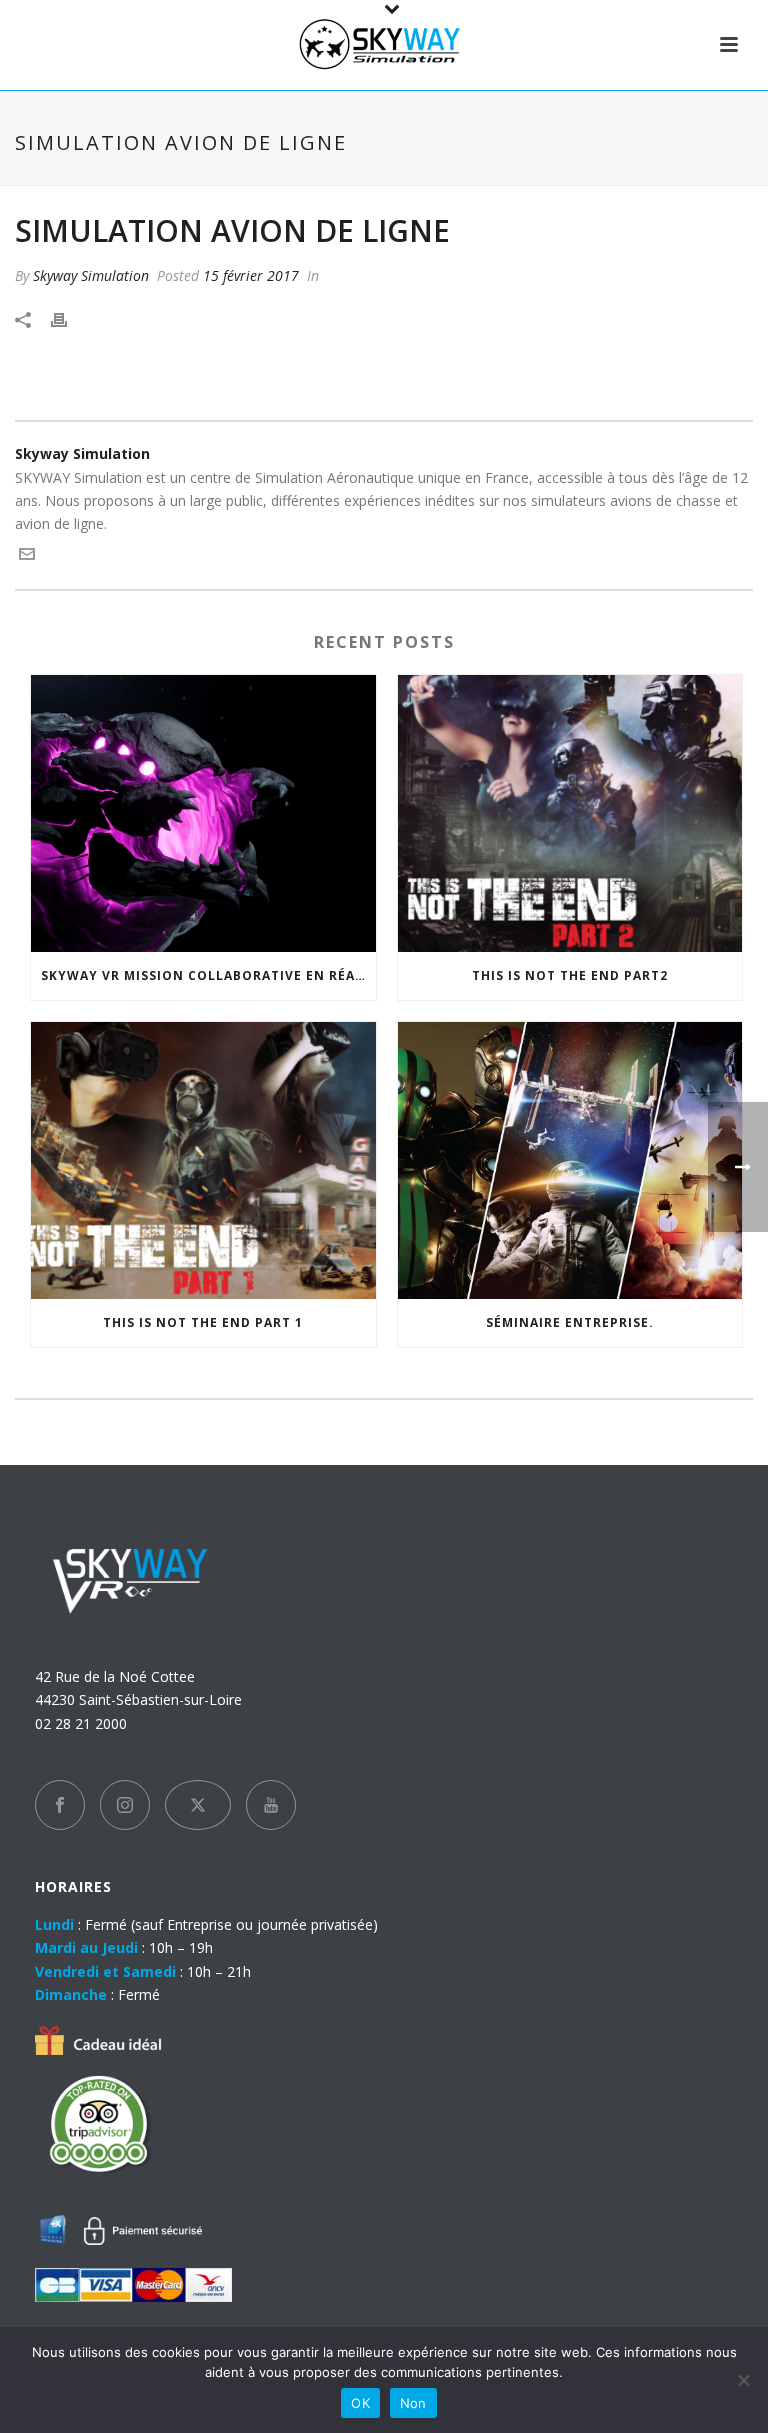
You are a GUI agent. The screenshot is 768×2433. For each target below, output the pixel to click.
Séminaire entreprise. (570, 1322)
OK (360, 2403)
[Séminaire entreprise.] (570, 1160)
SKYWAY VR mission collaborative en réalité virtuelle (208, 975)
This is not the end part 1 (203, 1322)
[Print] (69, 318)
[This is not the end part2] (570, 813)
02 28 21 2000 (81, 1723)
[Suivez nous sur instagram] (125, 1805)
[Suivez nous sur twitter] (198, 1805)
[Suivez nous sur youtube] (271, 1805)
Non (413, 2403)
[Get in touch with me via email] (27, 556)
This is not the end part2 (570, 975)
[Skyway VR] (384, 45)
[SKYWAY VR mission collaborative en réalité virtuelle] (203, 813)
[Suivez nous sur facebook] (60, 1805)
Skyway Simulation (91, 275)
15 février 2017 (251, 275)
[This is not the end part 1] (203, 1160)
